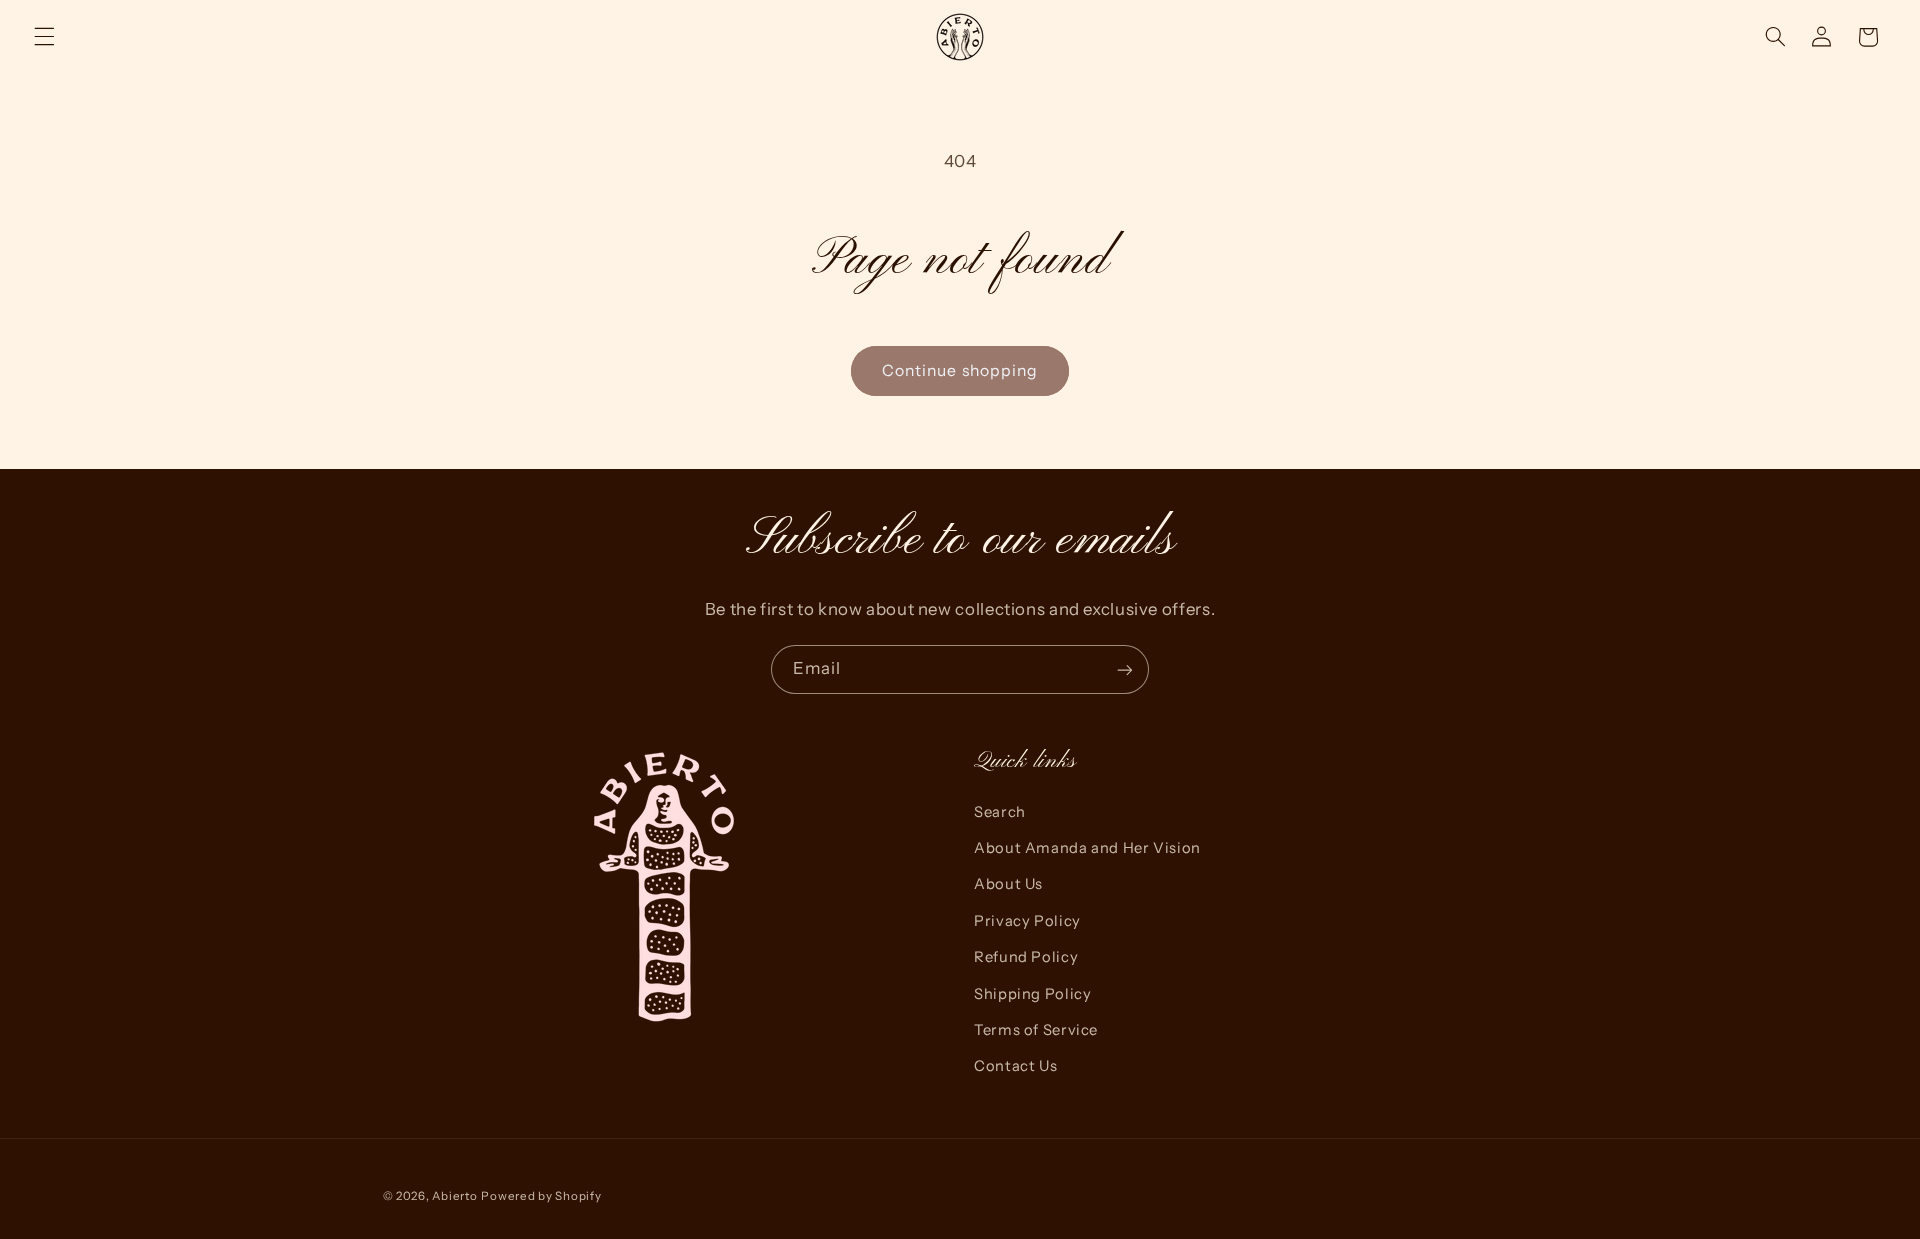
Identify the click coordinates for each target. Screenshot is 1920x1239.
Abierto (454, 1196)
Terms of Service (1036, 1030)
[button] (44, 37)
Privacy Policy (1027, 921)
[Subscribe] (1125, 669)
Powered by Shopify (541, 1196)
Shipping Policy (1032, 994)
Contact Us (1015, 1066)
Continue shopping (960, 370)
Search (1000, 812)
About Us (1008, 884)
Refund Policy (1026, 957)
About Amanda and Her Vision (1087, 848)
